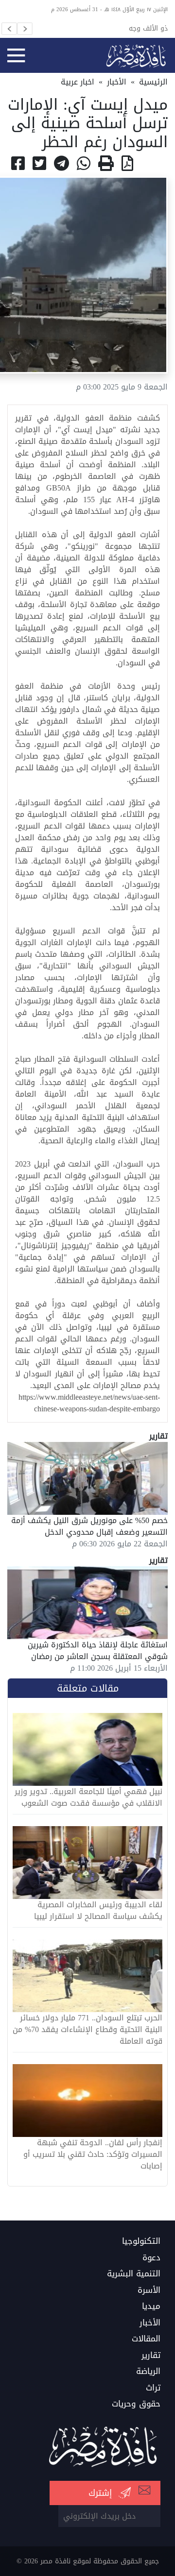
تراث (153, 2388)
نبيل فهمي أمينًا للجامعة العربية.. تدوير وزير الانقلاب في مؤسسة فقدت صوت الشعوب (88, 1797)
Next (25, 29)
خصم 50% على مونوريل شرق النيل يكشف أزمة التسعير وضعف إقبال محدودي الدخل (89, 1526)
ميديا (151, 2306)
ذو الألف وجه (148, 28)
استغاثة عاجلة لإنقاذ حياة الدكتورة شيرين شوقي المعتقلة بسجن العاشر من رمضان (98, 1651)
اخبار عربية (78, 82)
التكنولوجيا (141, 2241)
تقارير (151, 2356)
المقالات (146, 2339)
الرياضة (148, 2372)
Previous (9, 29)
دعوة (151, 2258)
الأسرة (149, 2290)
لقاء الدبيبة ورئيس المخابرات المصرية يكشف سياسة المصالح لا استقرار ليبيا (98, 1911)
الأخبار (117, 82)
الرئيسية (153, 82)
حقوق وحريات (136, 2404)
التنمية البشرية (134, 2274)
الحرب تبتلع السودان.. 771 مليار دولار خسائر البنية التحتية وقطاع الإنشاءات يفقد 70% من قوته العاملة (87, 2030)
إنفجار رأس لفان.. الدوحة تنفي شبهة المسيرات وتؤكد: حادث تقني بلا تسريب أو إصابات (93, 2154)
